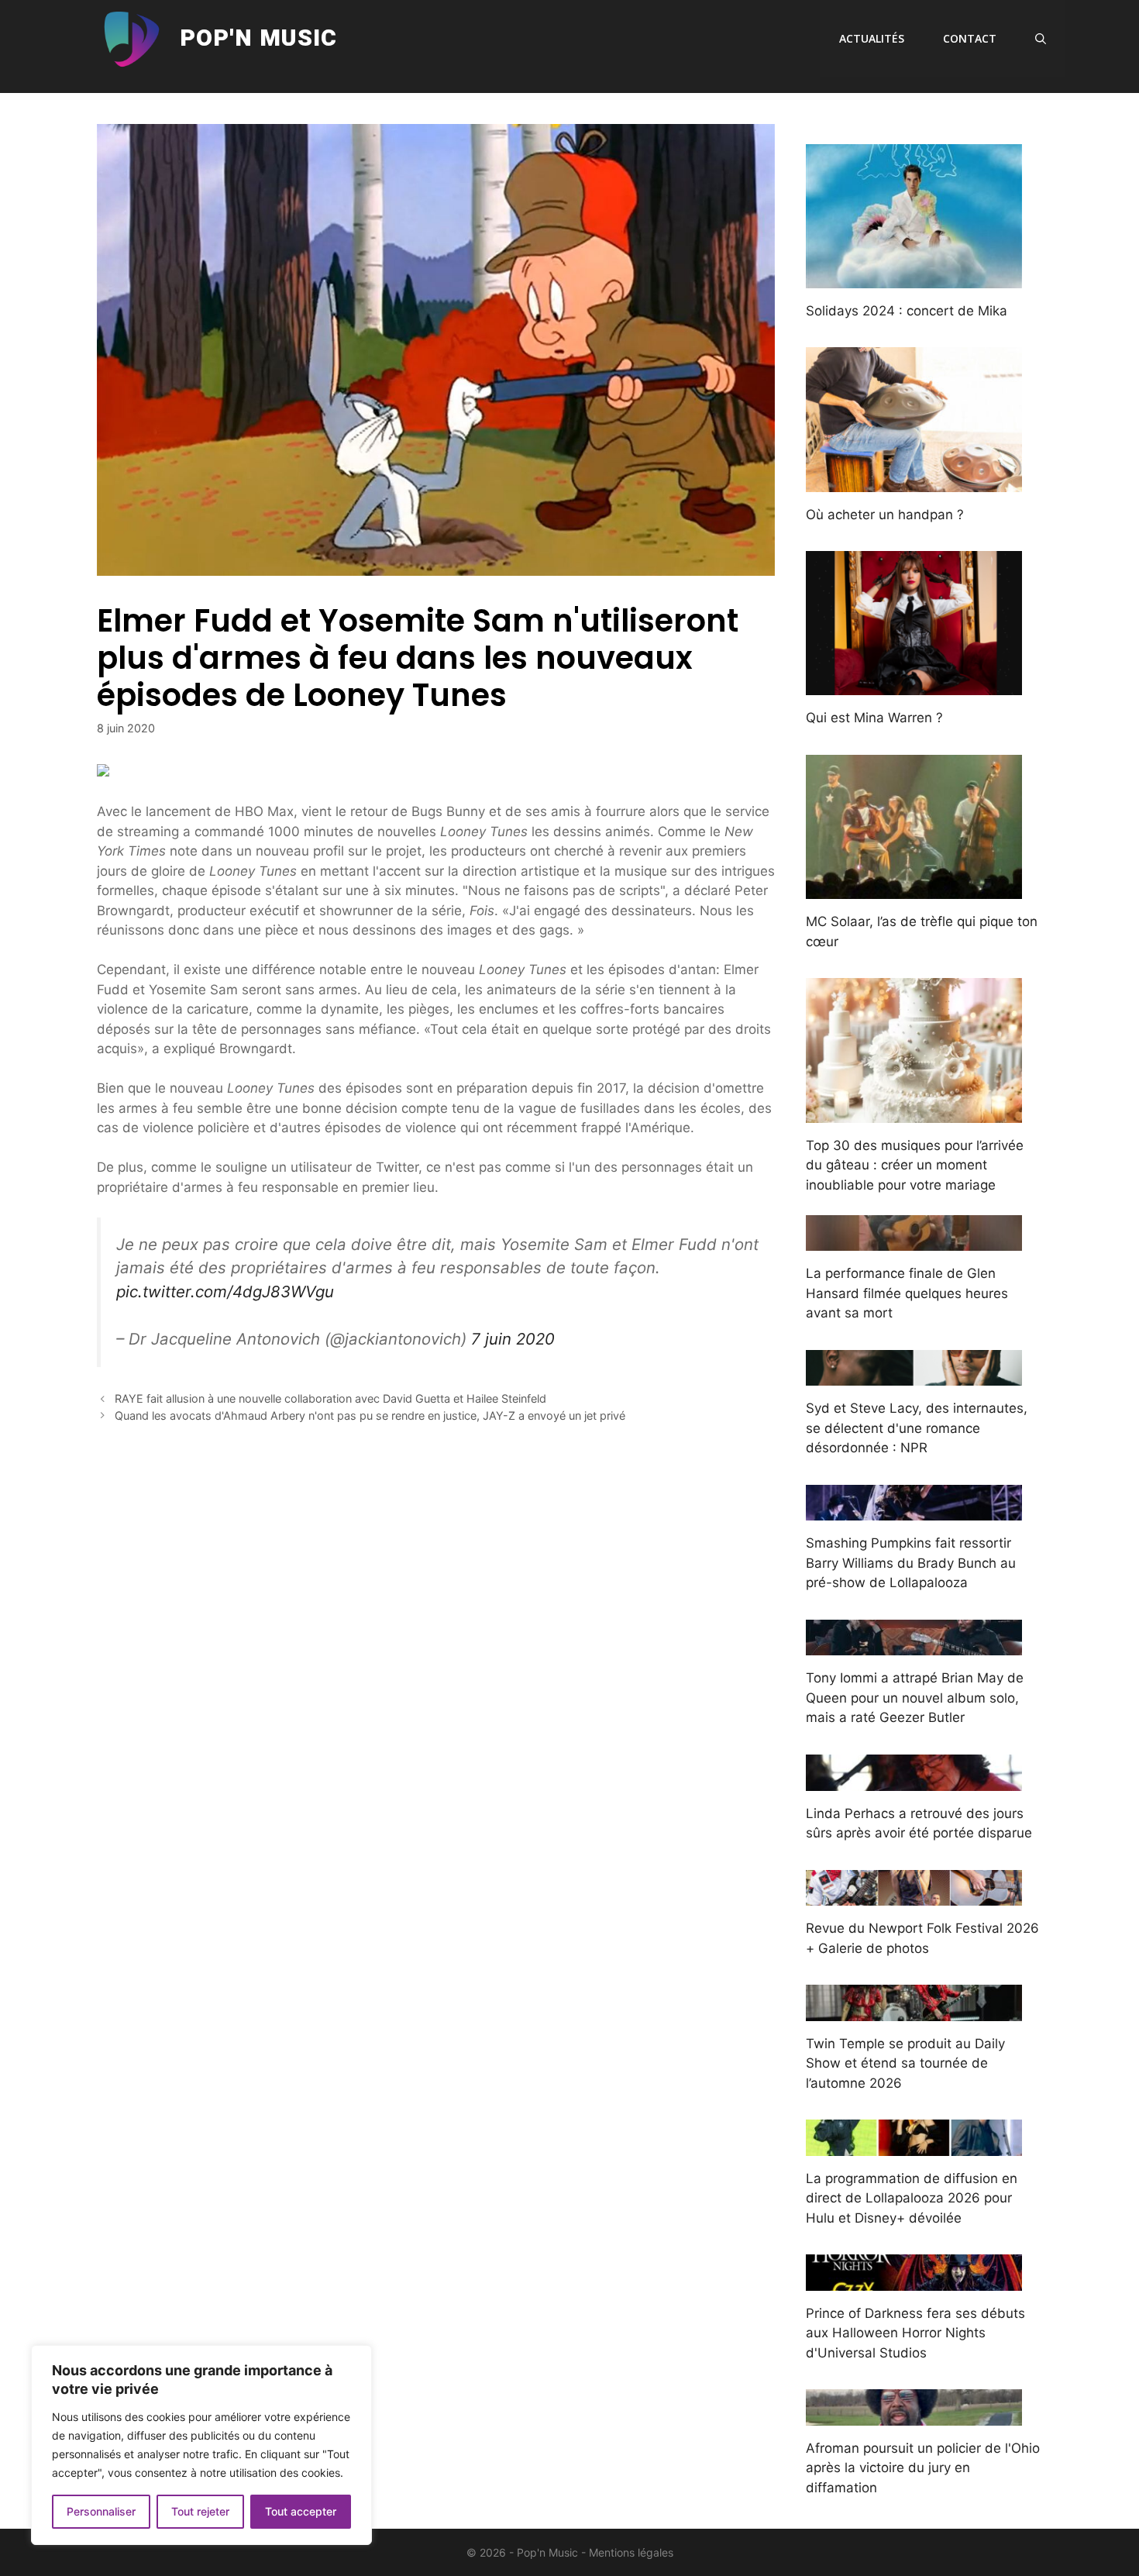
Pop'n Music (258, 39)
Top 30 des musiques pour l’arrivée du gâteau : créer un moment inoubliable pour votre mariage (915, 1165)
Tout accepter (301, 2511)
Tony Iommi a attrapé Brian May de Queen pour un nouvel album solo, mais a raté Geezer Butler (915, 1698)
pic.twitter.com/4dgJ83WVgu (225, 1291)
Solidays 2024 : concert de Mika (907, 311)
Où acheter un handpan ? (885, 515)
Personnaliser (101, 2511)
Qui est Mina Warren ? (874, 718)
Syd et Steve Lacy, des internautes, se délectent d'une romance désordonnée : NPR (917, 1428)
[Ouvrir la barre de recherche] (1041, 39)
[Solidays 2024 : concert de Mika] (914, 277)
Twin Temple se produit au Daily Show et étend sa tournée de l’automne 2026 (905, 2063)
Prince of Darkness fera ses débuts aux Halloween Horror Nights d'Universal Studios (915, 2333)
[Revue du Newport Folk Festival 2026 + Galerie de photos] (914, 1896)
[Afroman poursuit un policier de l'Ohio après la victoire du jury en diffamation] (914, 2415)
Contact (970, 38)
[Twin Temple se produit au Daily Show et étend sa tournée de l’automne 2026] (914, 2010)
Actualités (872, 38)
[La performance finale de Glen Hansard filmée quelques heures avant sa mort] (914, 1241)
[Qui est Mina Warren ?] (914, 685)
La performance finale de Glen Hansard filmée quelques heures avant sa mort (907, 1293)
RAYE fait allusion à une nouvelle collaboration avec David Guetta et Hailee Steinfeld (330, 1398)
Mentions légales (631, 2552)
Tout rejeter (200, 2511)
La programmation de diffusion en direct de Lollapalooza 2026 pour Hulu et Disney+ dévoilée (912, 2198)
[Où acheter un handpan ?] (914, 481)
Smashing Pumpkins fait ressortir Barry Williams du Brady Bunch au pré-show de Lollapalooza (911, 1563)
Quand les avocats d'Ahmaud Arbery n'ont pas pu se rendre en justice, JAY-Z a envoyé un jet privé (370, 1415)
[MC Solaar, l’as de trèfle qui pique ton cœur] (914, 889)
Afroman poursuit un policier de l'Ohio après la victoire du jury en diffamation (923, 2468)
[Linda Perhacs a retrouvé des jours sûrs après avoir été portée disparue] (914, 1780)
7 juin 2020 (513, 1339)
